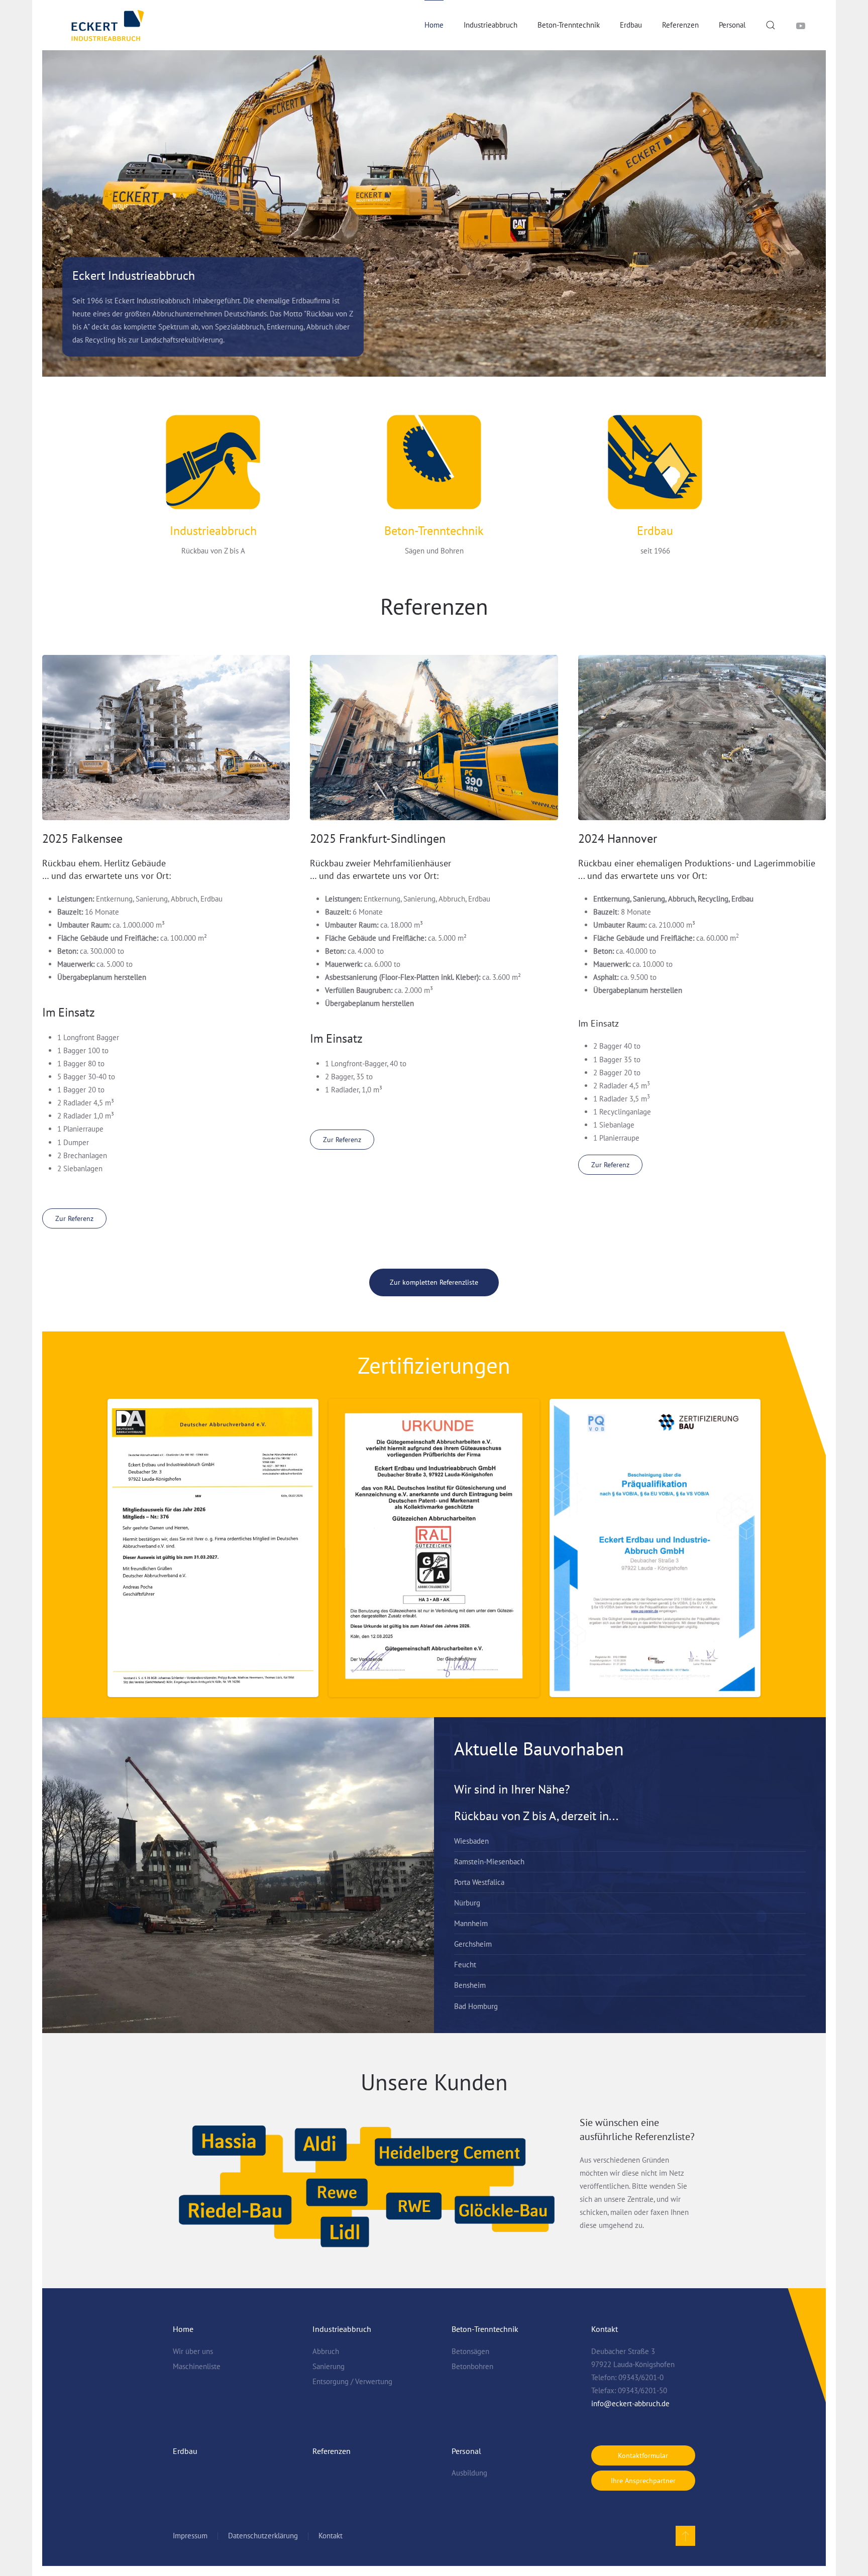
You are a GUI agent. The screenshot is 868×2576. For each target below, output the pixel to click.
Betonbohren (472, 2366)
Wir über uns (193, 2351)
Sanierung (329, 2366)
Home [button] (434, 25)
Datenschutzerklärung (263, 2536)
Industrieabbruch (213, 531)
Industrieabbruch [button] (491, 25)
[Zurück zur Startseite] (107, 25)
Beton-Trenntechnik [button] (569, 25)
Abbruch (326, 2351)
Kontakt (331, 2536)
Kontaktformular (643, 2455)
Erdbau (631, 25)
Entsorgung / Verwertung (352, 2381)
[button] (771, 25)
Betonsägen (470, 2351)
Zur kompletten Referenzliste (434, 1282)
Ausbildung (469, 2473)
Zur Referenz (74, 1218)
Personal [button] (732, 25)
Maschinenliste (197, 2366)
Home (183, 2329)
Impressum (190, 2536)
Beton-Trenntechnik (434, 531)
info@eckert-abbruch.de (630, 2403)
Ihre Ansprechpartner (643, 2481)
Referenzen (680, 25)
